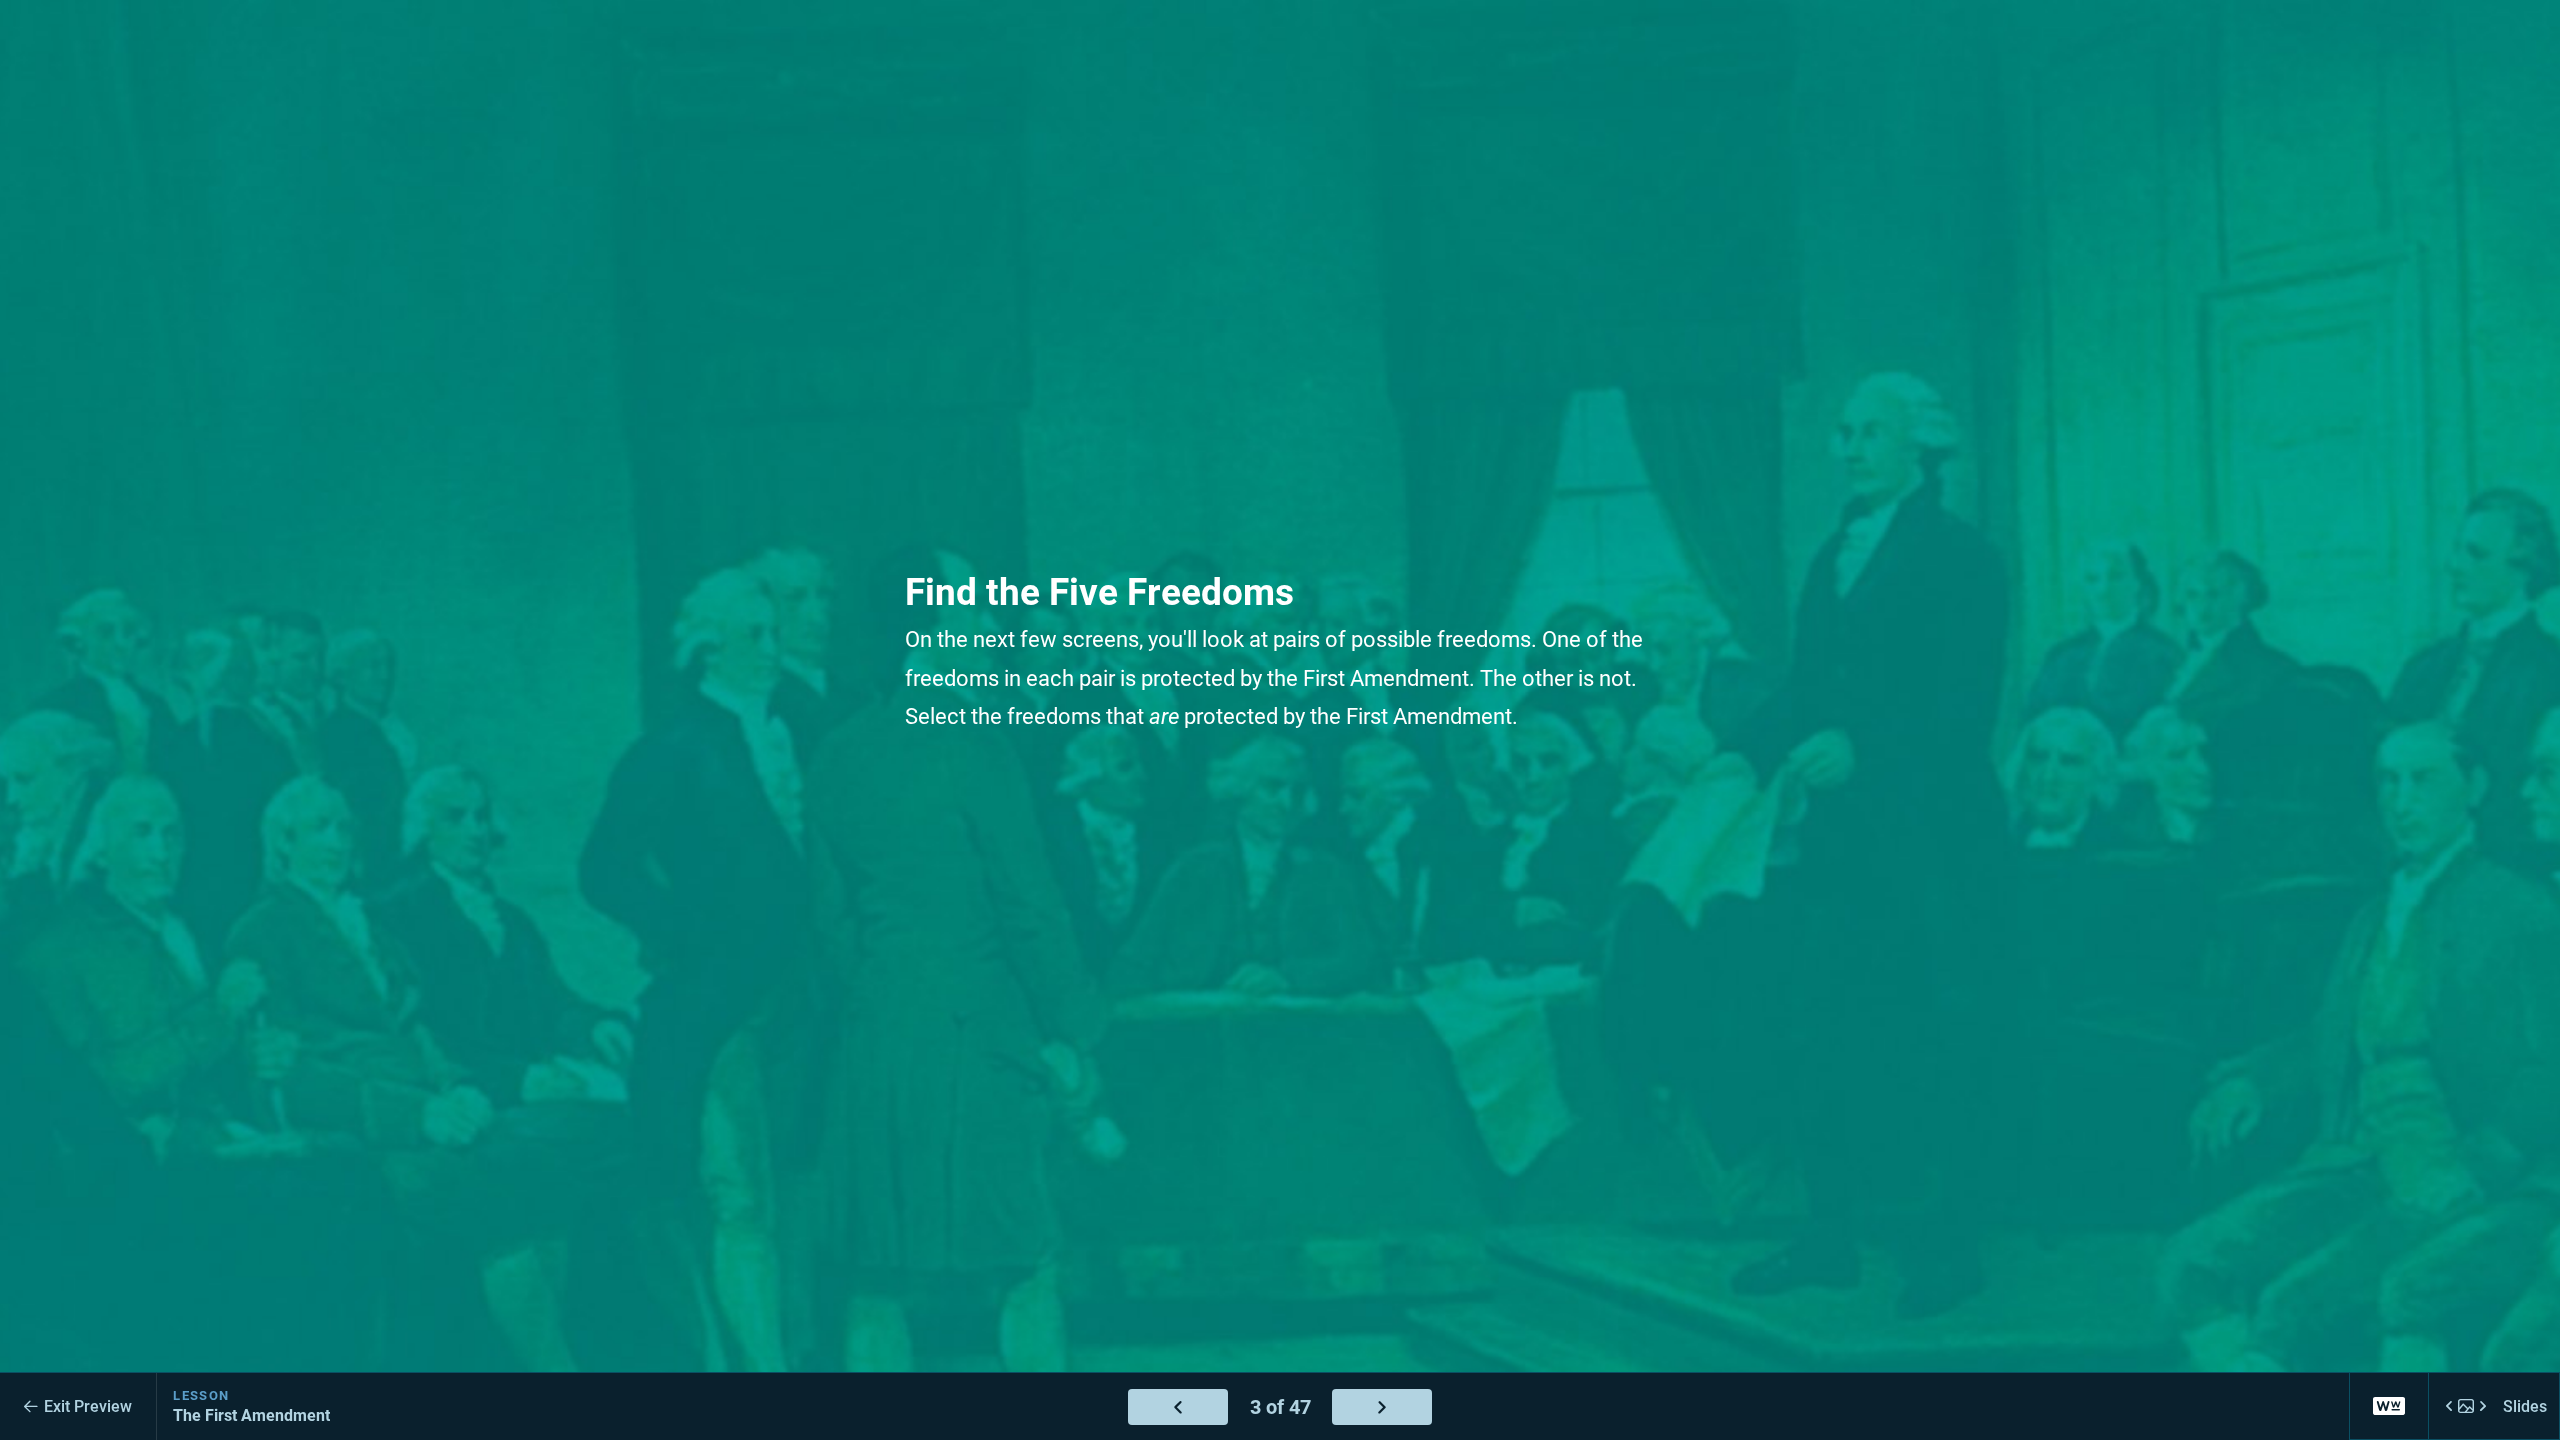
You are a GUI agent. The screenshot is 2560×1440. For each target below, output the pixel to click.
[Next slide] (1382, 1407)
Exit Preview (88, 1406)
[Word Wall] (2389, 1406)
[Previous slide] (1178, 1407)
